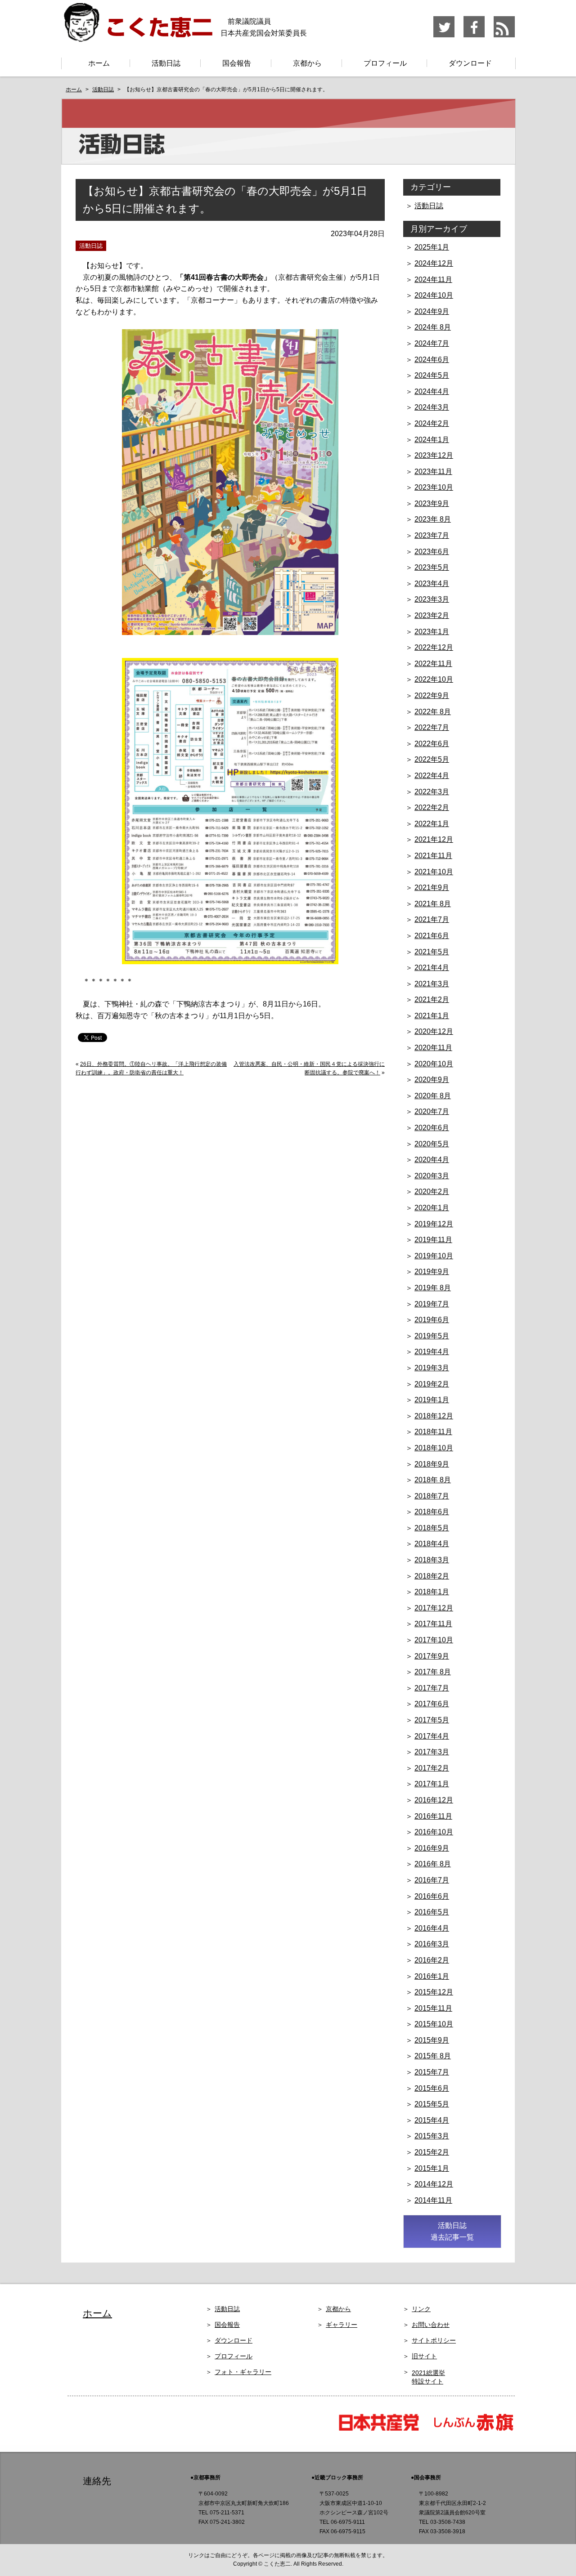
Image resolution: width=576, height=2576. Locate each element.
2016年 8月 (433, 1864)
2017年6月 (432, 1704)
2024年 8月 (433, 327)
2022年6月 (432, 744)
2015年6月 (432, 2088)
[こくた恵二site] (137, 38)
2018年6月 (432, 1512)
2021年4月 (432, 968)
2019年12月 (434, 1224)
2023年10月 (434, 487)
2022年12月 (434, 647)
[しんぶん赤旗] (473, 2430)
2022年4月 (432, 776)
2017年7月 (432, 1688)
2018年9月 (432, 1464)
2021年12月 (434, 839)
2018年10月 (434, 1448)
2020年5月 (432, 1144)
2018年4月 (432, 1544)
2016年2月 (432, 1960)
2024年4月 (432, 391)
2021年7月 (432, 919)
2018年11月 (433, 1432)
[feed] (504, 36)
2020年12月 (434, 1031)
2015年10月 (434, 2024)
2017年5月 (432, 1720)
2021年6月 (432, 936)
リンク (421, 2309)
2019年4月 (432, 1352)
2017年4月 (432, 1736)
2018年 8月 (433, 1480)
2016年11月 (433, 1816)
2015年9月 (432, 2040)
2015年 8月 (433, 2056)
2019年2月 (432, 1384)
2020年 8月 (433, 1096)
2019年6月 (432, 1320)
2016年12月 (434, 1800)
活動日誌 (166, 63)
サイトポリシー (434, 2340)
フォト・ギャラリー (243, 2372)
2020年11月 (433, 1048)
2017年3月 (432, 1752)
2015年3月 (432, 2136)
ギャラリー (342, 2325)
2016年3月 (432, 1944)
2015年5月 (432, 2104)
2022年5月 (432, 759)
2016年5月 (432, 1912)
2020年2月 (432, 1192)
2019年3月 (432, 1368)
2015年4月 (432, 2120)
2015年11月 (433, 2008)
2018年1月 (432, 1592)
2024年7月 (432, 343)
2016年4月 (432, 1928)
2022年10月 (434, 679)
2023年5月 (432, 567)
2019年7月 (432, 1304)
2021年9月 (432, 888)
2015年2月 (432, 2152)
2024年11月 (433, 280)
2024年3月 (432, 407)
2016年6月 (432, 1896)
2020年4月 (432, 1160)
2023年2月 (432, 615)
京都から (307, 63)
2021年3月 (432, 984)
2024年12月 (434, 263)
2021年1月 (432, 1016)
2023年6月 (432, 552)
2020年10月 (434, 1064)
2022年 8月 (433, 712)
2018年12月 (434, 1416)
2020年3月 (432, 1176)
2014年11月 (433, 2200)
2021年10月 (434, 872)
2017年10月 (434, 1640)
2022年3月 (432, 792)
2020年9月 (432, 1080)
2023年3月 (432, 599)
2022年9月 (432, 695)
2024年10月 (434, 295)
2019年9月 (432, 1272)
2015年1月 (432, 2168)
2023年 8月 (433, 519)
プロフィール (385, 63)
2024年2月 (432, 423)
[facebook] (475, 36)
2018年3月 (432, 1560)
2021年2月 (432, 1000)
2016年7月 (432, 1880)
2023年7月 (432, 535)
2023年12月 (434, 455)
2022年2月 (432, 807)
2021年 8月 (433, 904)
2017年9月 (432, 1656)
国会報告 (237, 63)
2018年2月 (432, 1576)
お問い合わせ (431, 2325)
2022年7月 (432, 727)
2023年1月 (432, 632)
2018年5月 (432, 1528)
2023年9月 (432, 503)
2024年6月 (432, 360)
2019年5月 (432, 1336)
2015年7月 (432, 2072)
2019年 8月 (433, 1288)
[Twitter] (444, 36)
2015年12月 (434, 1992)
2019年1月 (432, 1400)
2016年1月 (432, 1976)
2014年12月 (434, 2184)
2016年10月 (434, 1832)
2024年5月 (432, 375)
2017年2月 (432, 1768)
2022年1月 (432, 824)
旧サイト (424, 2356)
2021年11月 (433, 856)
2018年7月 (432, 1496)
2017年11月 (433, 1624)
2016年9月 (432, 1848)
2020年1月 (432, 1208)
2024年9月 (432, 311)
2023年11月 (433, 472)
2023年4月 (432, 584)
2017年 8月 (433, 1672)
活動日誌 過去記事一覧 (452, 2231)
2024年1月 (432, 440)
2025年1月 (432, 247)
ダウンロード (470, 63)
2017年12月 (434, 1608)
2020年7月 (432, 1111)
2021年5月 (432, 952)
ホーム (99, 63)
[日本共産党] (383, 2430)
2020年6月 (432, 1128)
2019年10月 (434, 1256)
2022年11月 (433, 664)
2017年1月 (432, 1784)
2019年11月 (433, 1240)
